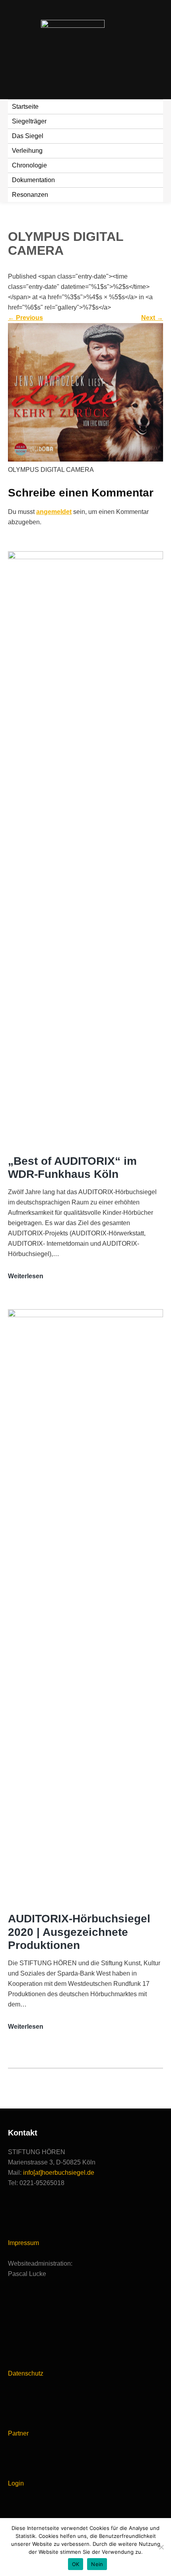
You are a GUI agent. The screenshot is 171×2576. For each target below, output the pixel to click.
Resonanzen (30, 195)
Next (152, 318)
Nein (97, 2564)
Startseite (25, 107)
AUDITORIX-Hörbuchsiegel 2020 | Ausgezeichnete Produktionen (79, 1932)
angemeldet (54, 512)
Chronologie (29, 165)
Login (16, 2483)
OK (76, 2564)
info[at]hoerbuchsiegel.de (59, 2173)
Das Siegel (28, 136)
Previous (25, 318)
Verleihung (27, 151)
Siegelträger (29, 121)
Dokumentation (33, 180)
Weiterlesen (26, 1277)
